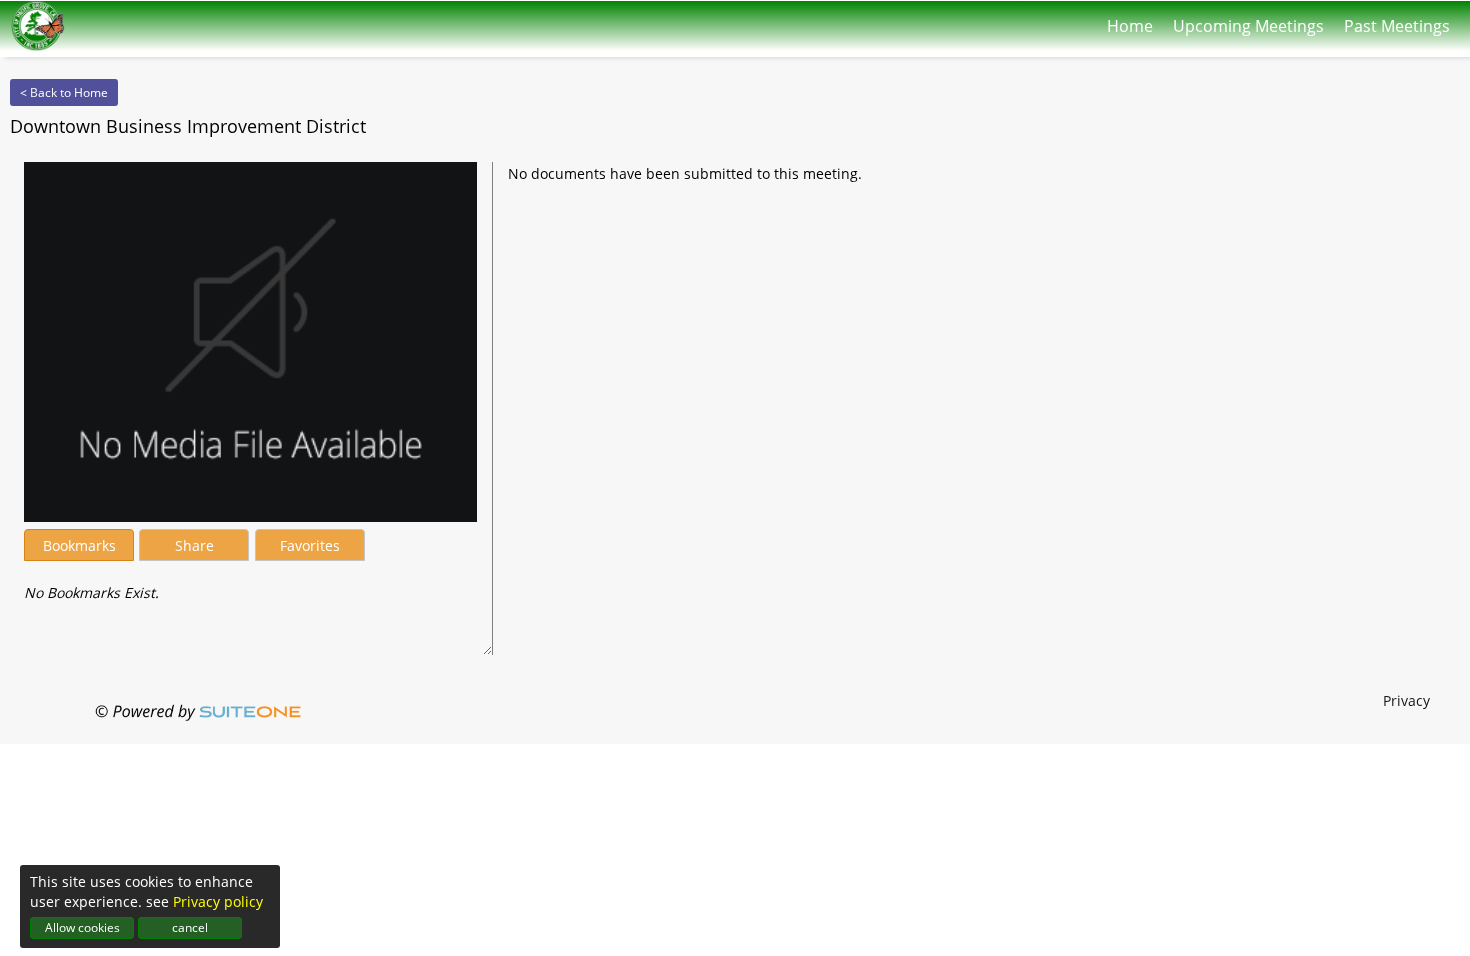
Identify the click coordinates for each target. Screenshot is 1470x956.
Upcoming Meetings (1248, 21)
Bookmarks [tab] (79, 545)
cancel (190, 927)
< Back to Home (64, 92)
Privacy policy (218, 901)
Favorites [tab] (310, 545)
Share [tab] (194, 545)
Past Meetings (1397, 21)
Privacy (1406, 700)
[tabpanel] (250, 583)
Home (1130, 21)
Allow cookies (82, 927)
